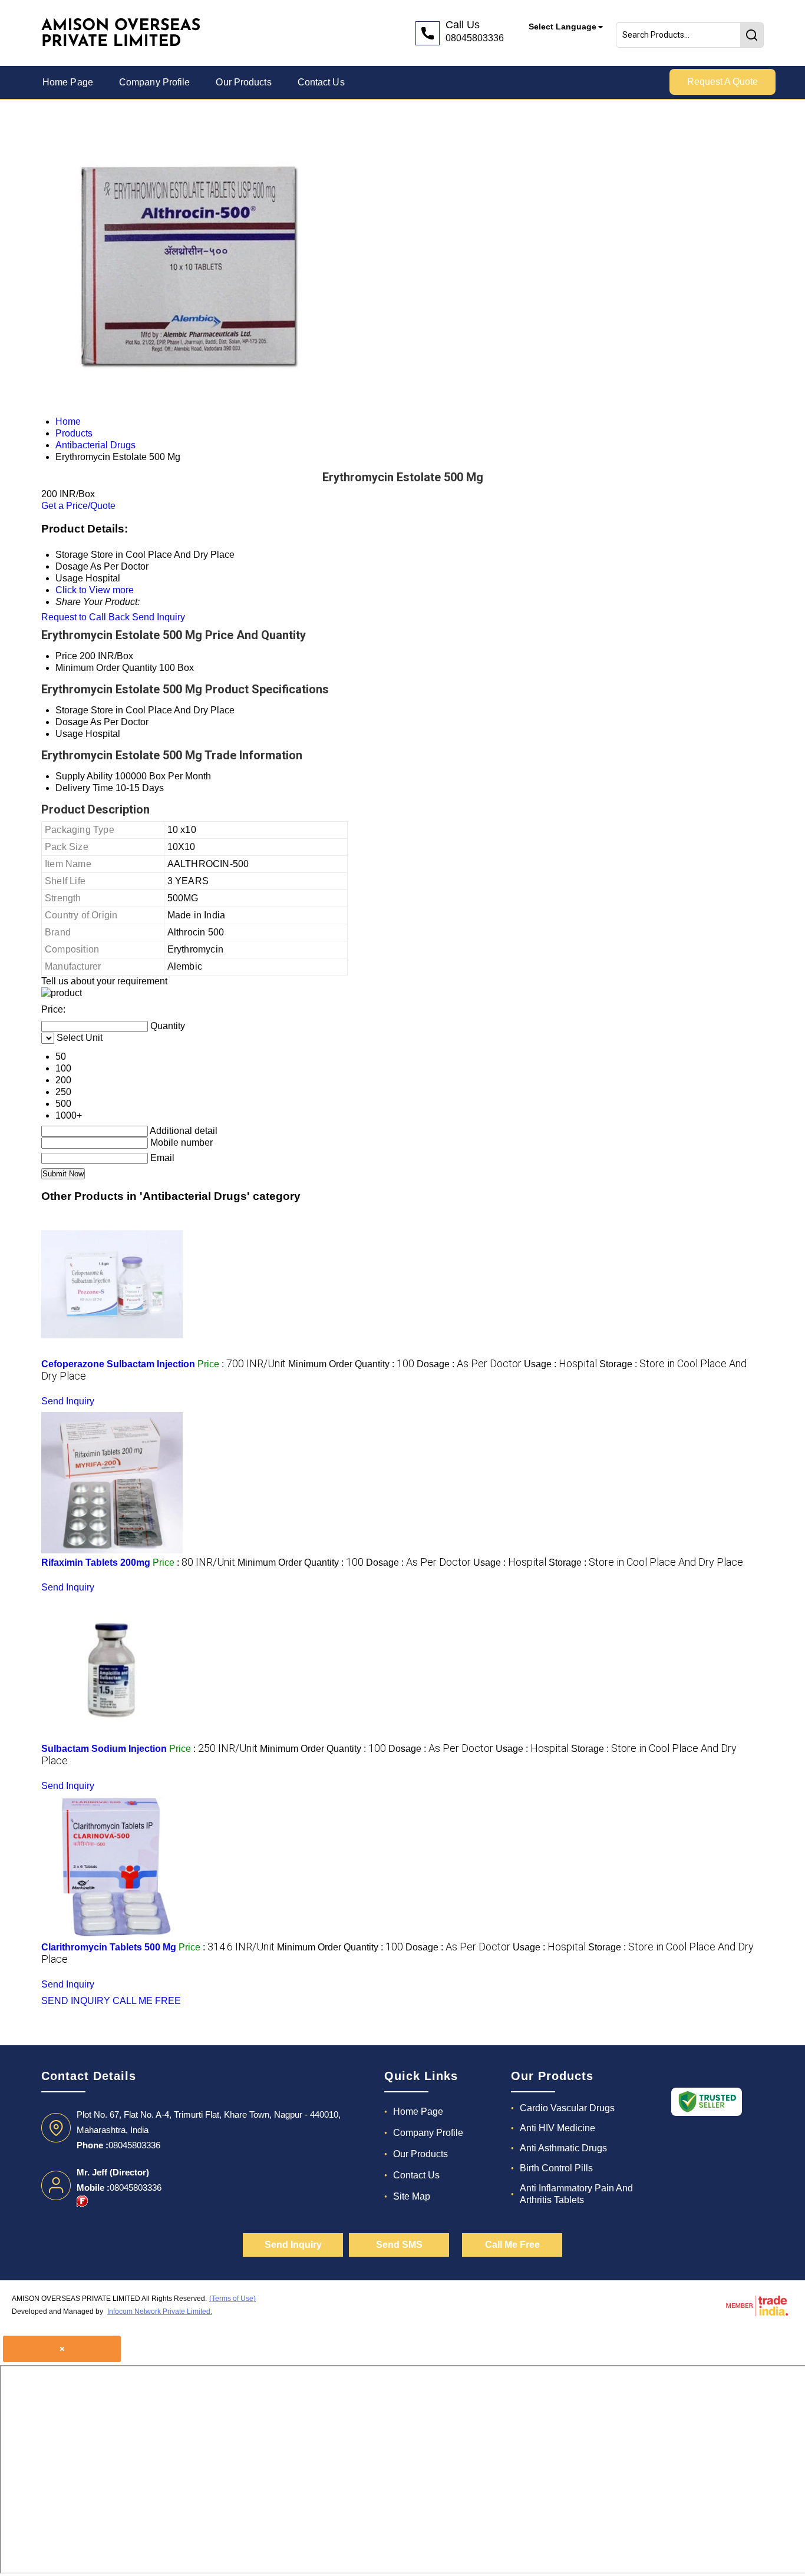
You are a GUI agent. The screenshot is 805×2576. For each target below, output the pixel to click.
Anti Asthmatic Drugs (563, 2148)
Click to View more (95, 590)
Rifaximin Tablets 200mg (96, 1563)
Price (66, 656)
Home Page (68, 82)
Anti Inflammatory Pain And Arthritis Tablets (576, 2194)
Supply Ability (84, 776)
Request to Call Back (85, 617)
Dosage (72, 722)
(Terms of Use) (232, 2299)
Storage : (646, 1563)
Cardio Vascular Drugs (567, 2108)
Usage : (560, 1364)
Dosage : (469, 1364)
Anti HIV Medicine (557, 2128)
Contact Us (321, 82)
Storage (72, 710)
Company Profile (155, 82)
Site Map (412, 2196)
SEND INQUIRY (76, 2001)
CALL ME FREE (147, 2001)
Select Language (562, 27)
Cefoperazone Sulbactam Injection (118, 1364)
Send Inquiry (159, 617)
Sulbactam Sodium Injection (104, 1749)
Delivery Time (84, 788)
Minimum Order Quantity (106, 668)
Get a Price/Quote (78, 506)
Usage (69, 734)
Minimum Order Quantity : (351, 1364)
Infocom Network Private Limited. (160, 2312)
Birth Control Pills (556, 2168)
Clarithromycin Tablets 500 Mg (109, 1947)
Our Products (243, 82)
